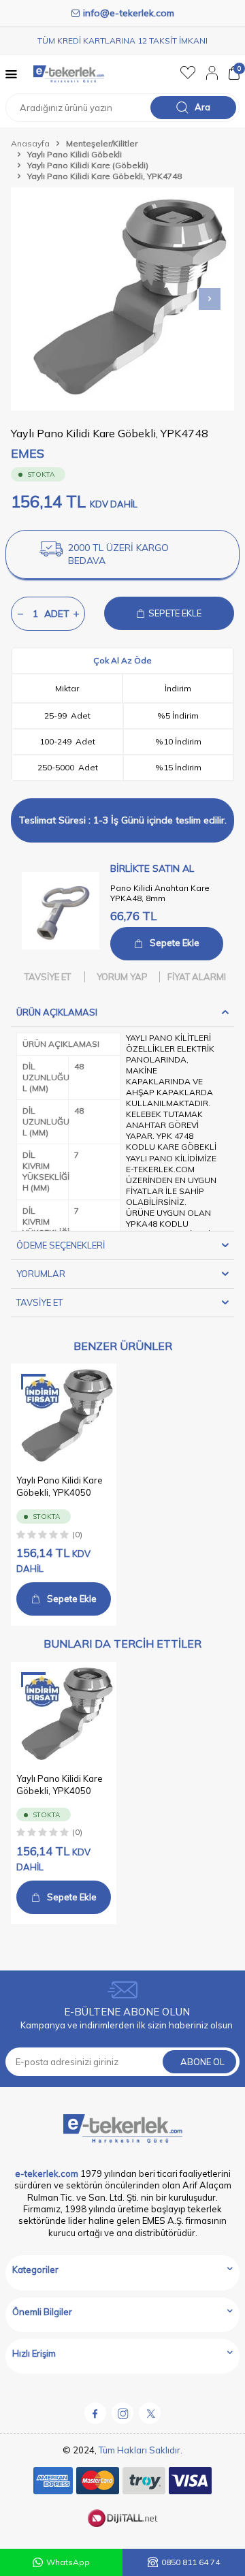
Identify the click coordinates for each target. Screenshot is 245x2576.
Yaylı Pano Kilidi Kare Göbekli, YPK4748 (104, 176)
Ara (202, 107)
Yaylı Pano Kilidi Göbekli (75, 154)
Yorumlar (41, 1274)
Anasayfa (30, 143)
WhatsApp (68, 2562)
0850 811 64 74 (191, 2562)
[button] (210, 299)
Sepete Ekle (175, 943)
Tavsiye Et (48, 977)
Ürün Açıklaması (57, 1012)
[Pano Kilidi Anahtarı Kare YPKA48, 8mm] (61, 911)
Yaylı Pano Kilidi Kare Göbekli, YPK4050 (60, 1486)
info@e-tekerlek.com (129, 13)
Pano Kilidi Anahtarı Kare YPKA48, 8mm (160, 893)
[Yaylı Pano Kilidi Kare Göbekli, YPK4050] (64, 1416)
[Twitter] (150, 2413)
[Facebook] (95, 2413)
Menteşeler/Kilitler (102, 143)
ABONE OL (202, 2062)
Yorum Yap (122, 977)
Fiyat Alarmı (197, 977)
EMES (28, 453)
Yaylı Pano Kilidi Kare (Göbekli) (88, 165)
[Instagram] (122, 2413)
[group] (122, 299)
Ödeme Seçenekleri (61, 1245)
